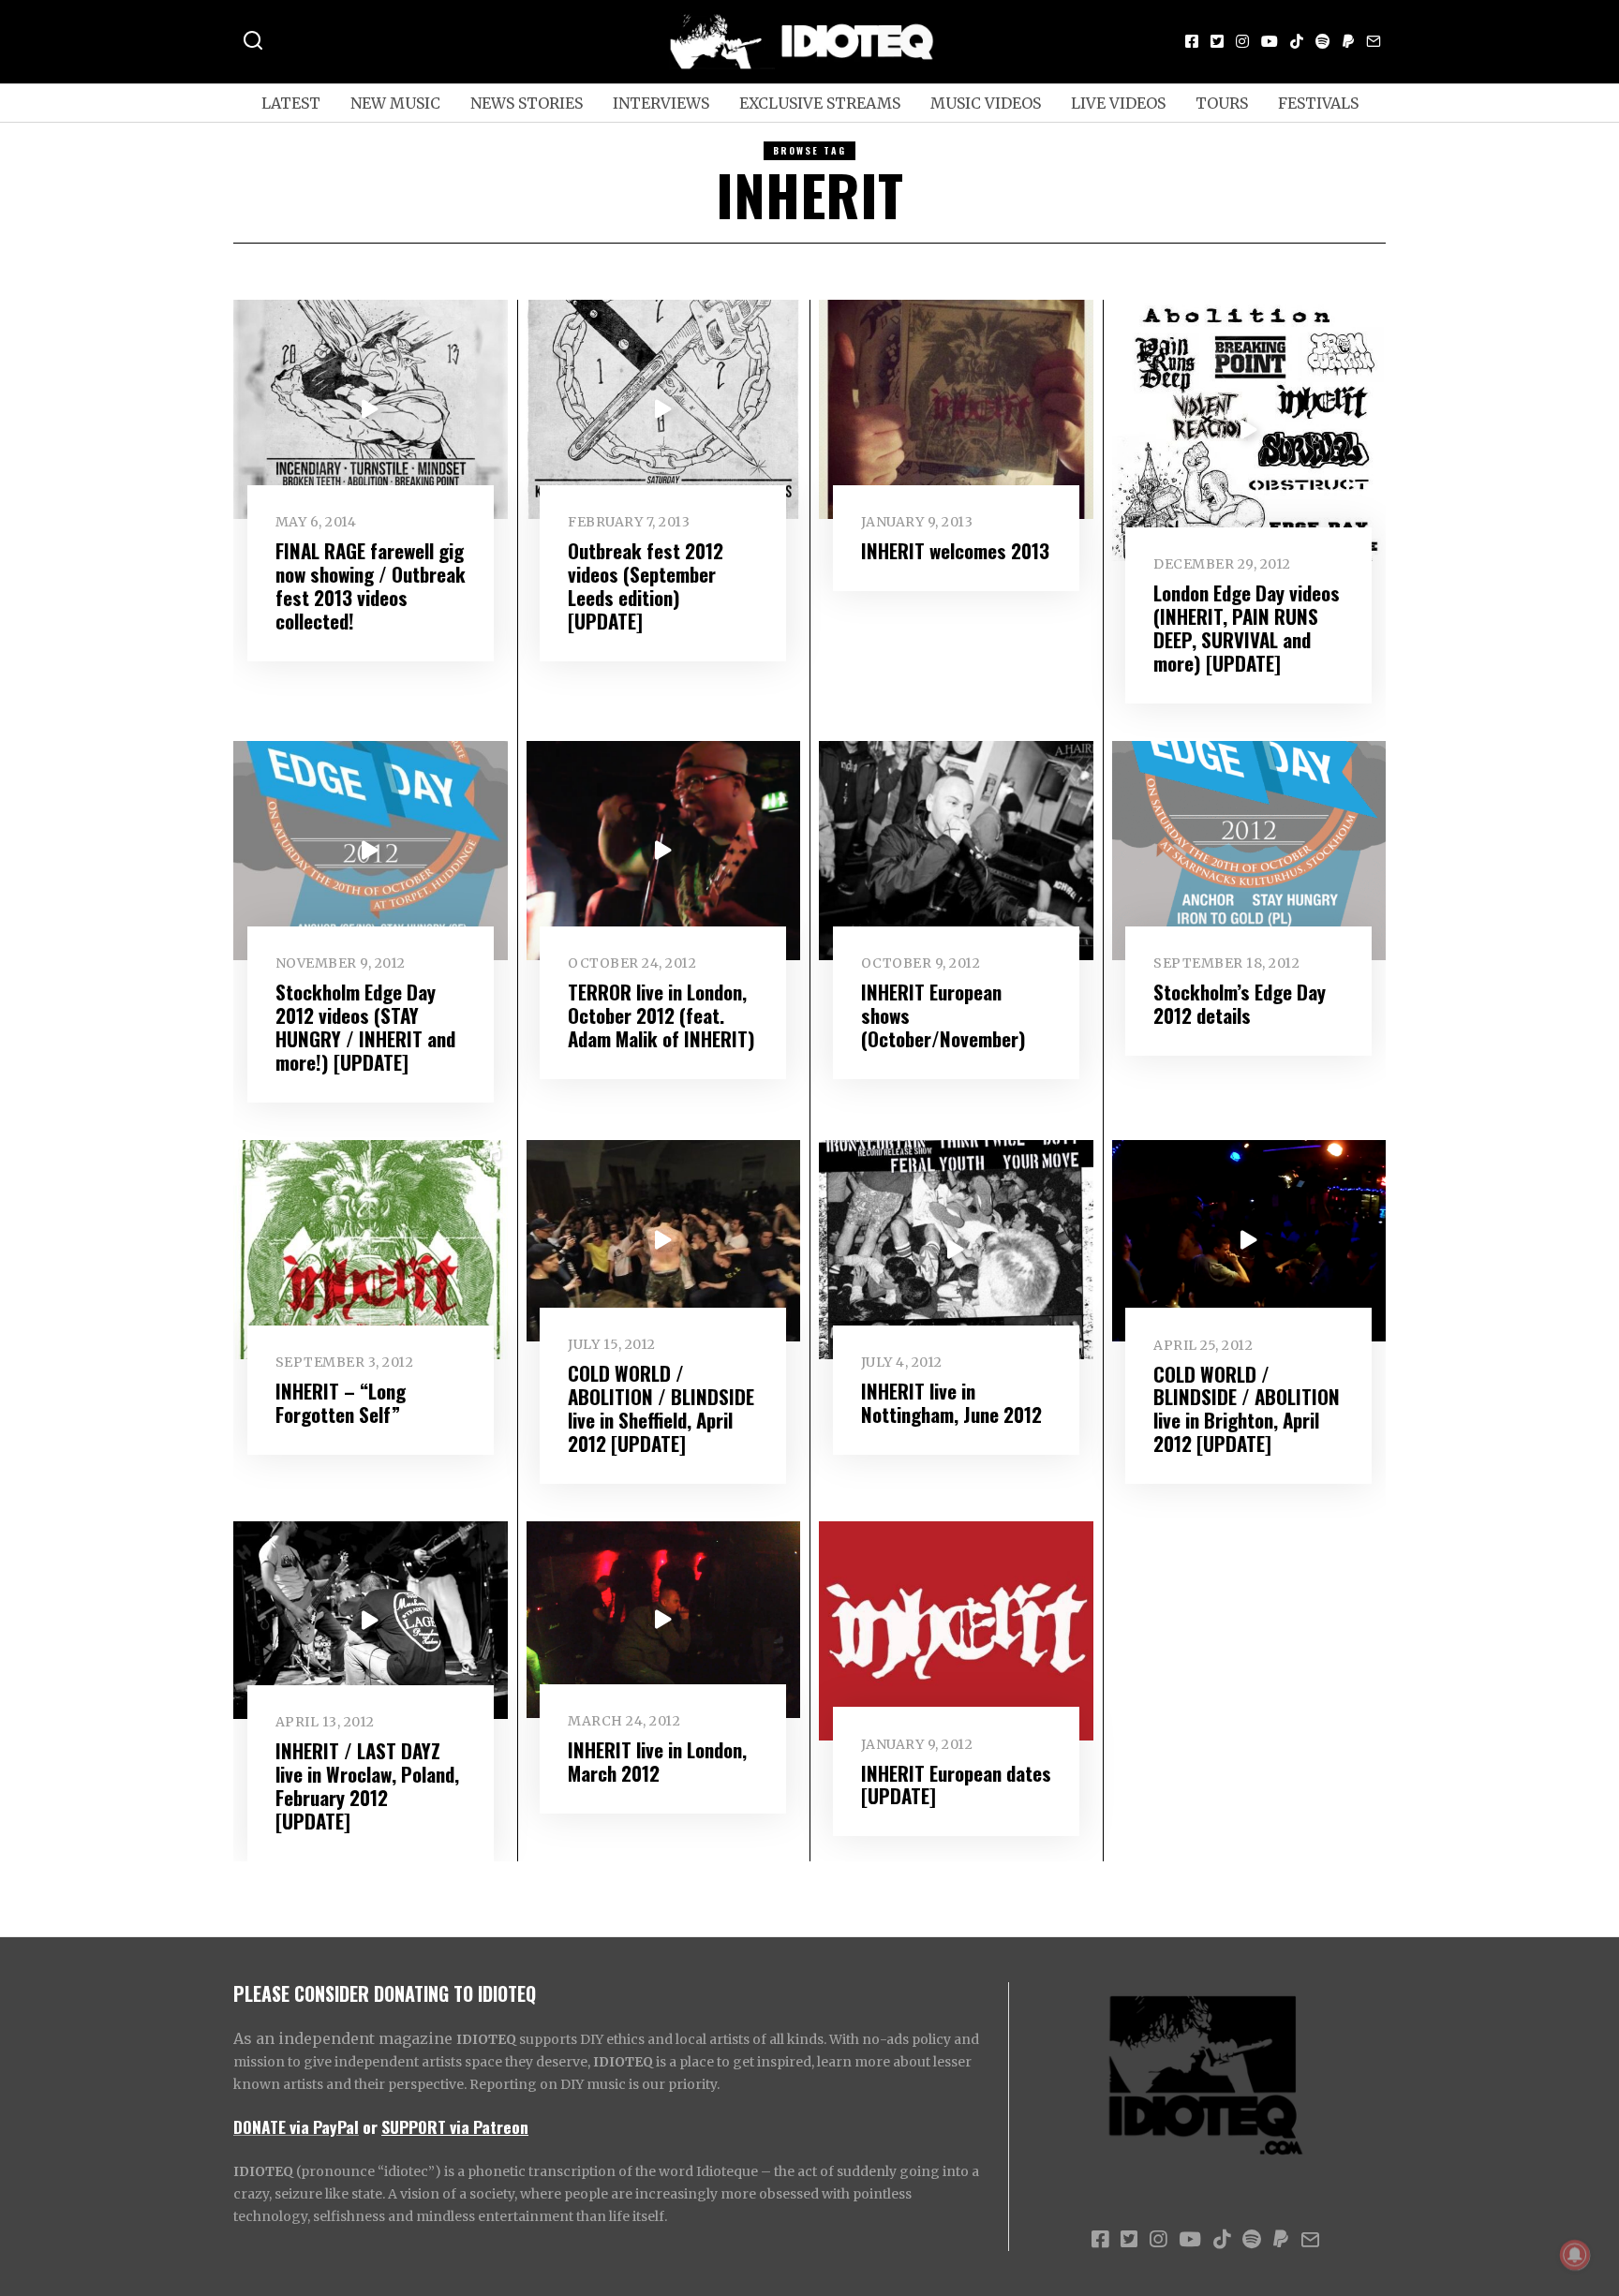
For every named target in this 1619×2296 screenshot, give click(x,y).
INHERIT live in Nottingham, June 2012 (951, 1402)
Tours (1222, 103)
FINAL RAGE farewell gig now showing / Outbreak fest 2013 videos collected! (371, 585)
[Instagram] (1242, 41)
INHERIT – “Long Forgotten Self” (341, 1402)
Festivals (1318, 103)
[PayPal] (1348, 41)
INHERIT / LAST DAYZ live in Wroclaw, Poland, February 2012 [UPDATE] (367, 1785)
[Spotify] (1323, 41)
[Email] (1374, 41)
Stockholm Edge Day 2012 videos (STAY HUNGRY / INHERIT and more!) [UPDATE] (365, 1027)
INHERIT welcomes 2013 (955, 550)
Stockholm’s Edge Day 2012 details (1240, 1003)
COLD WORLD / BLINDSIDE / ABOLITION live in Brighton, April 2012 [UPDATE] (1247, 1409)
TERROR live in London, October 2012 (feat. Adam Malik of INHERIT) (661, 1015)
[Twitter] (1217, 41)
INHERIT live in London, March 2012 (657, 1761)
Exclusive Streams (820, 103)
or (370, 2126)
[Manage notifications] (1575, 2255)
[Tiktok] (1297, 41)
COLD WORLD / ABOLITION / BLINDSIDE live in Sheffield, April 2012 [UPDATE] (661, 1408)
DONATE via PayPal (296, 2126)
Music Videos (986, 103)
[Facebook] (1192, 41)
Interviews (661, 103)
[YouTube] (1270, 41)
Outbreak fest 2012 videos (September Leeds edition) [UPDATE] (646, 585)
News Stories (527, 103)
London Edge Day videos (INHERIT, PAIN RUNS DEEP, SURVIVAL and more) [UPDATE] (1247, 628)
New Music (395, 103)
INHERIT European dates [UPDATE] (956, 1785)
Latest (291, 103)
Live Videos (1118, 103)
